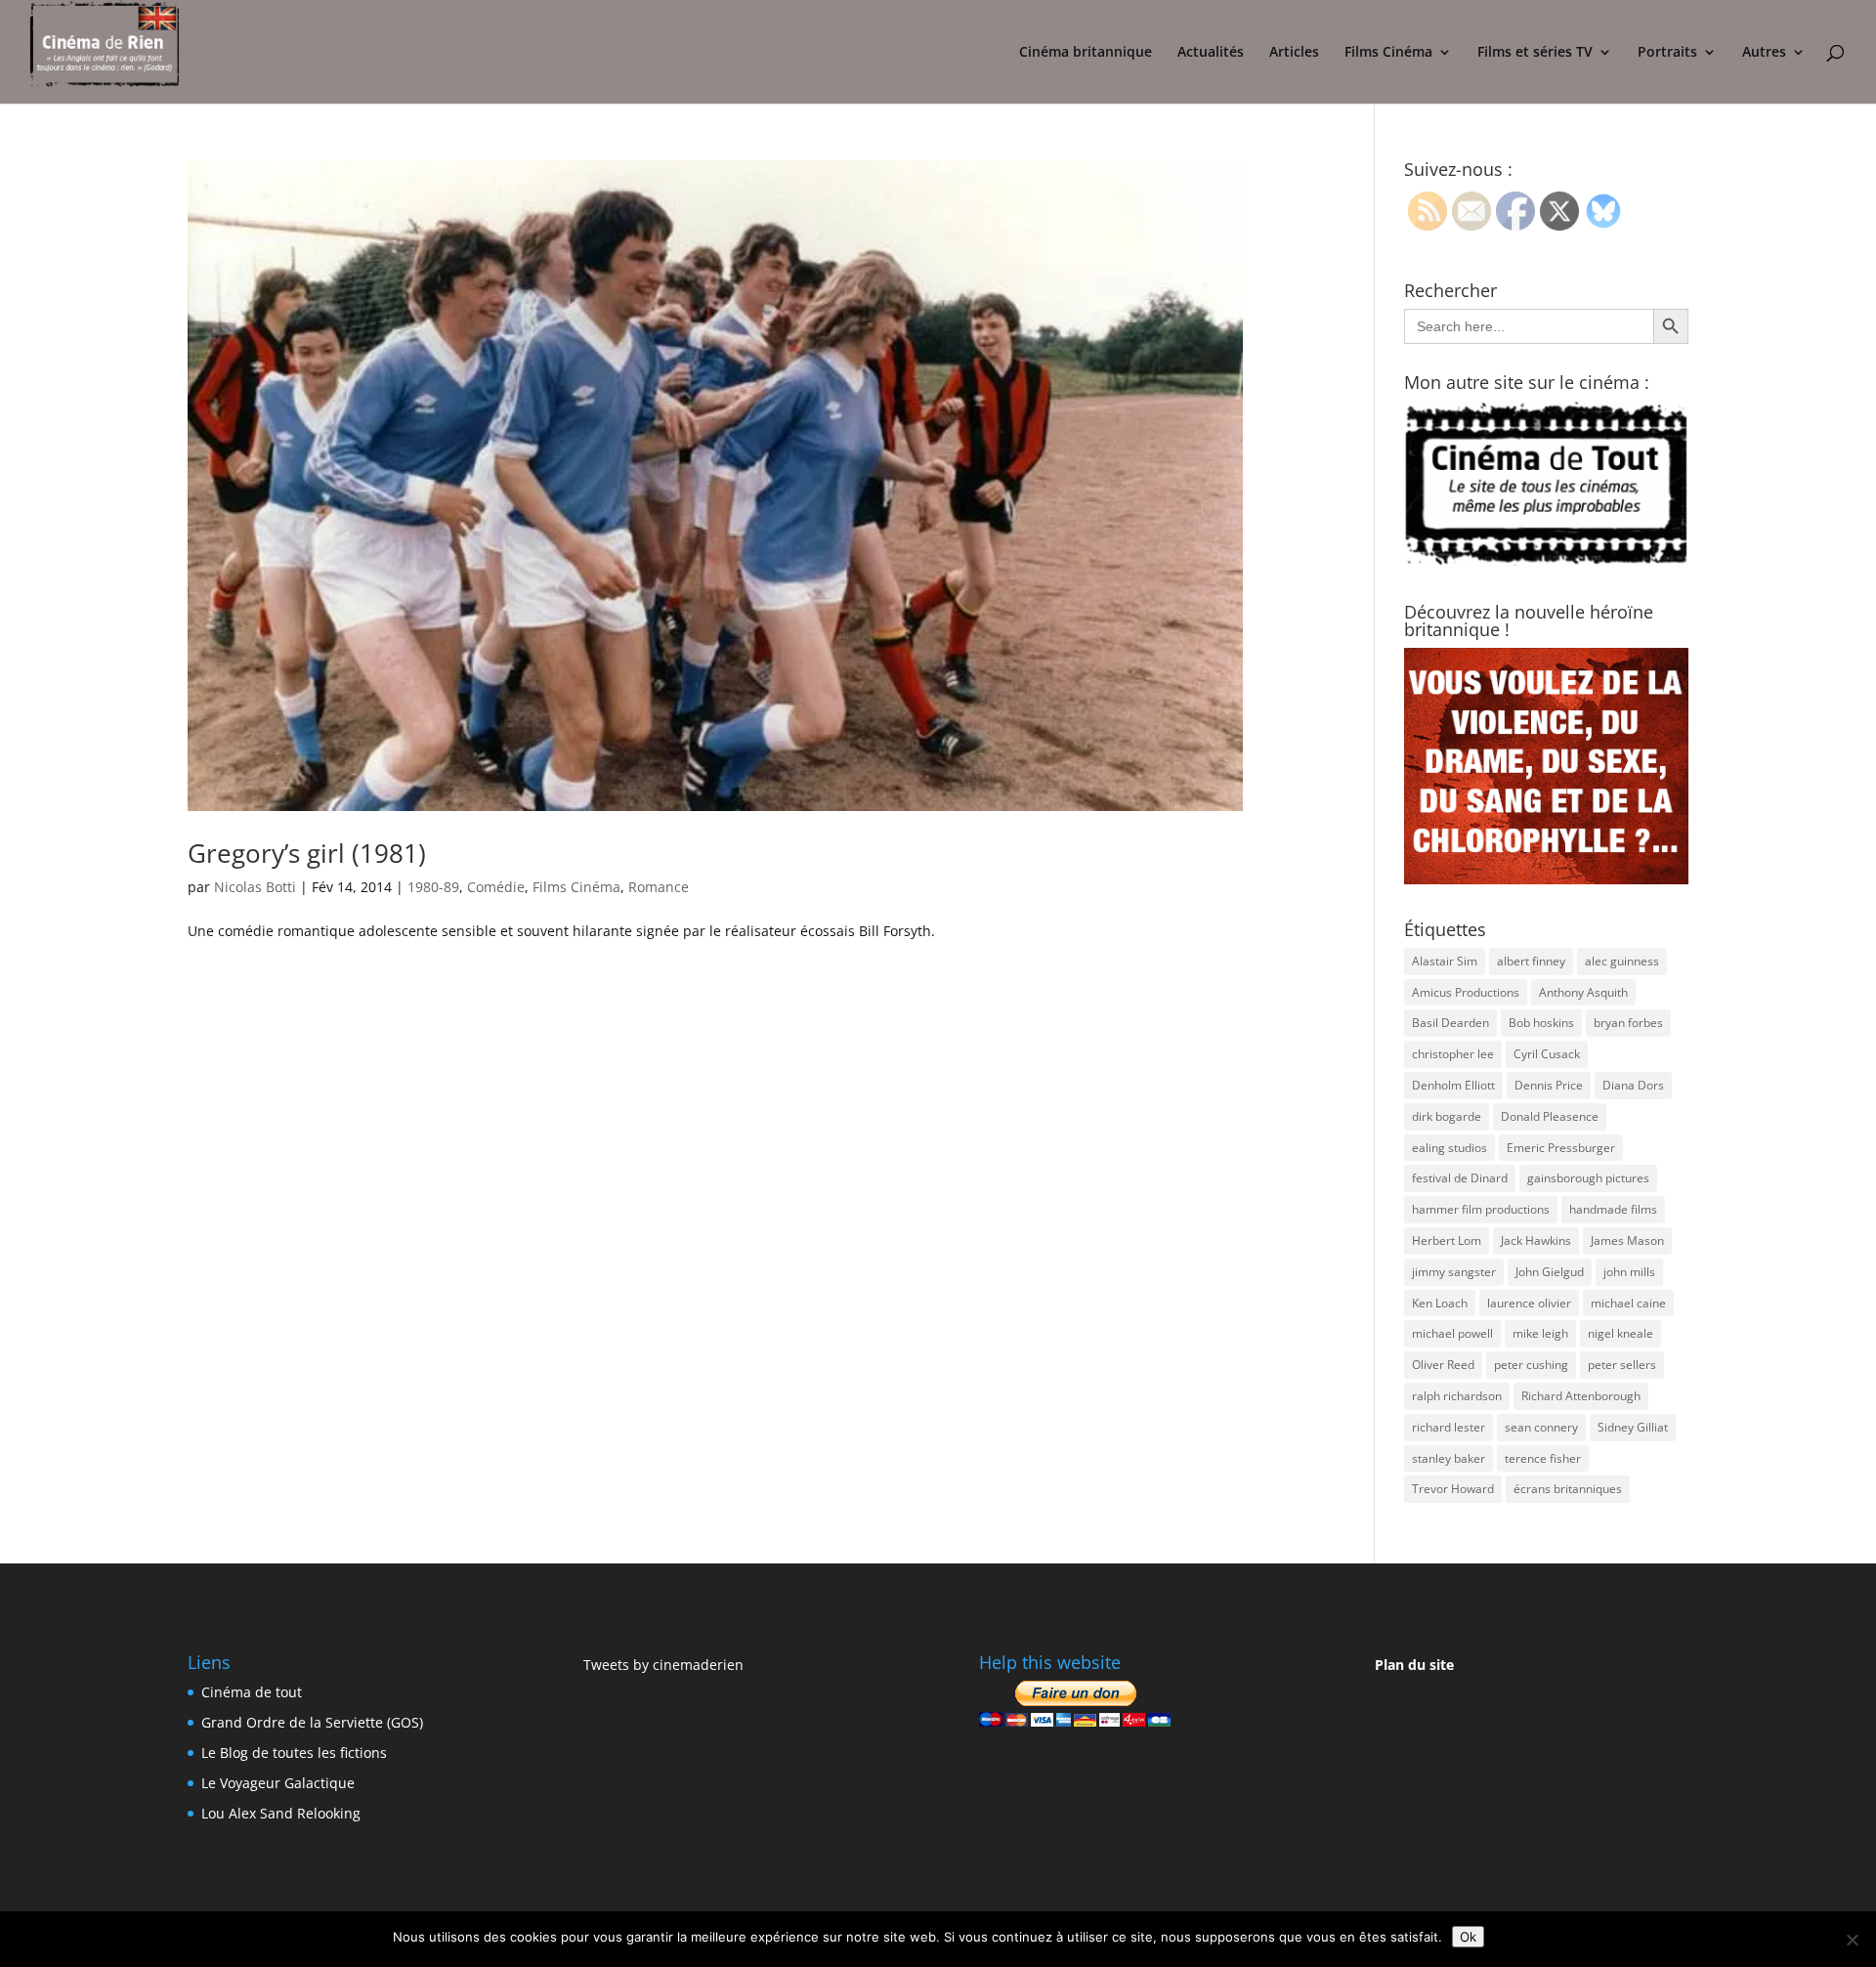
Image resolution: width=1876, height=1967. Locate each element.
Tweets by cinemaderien (663, 1665)
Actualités (1211, 53)
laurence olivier (1529, 1303)
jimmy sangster (1454, 1272)
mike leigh (1540, 1333)
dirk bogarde (1447, 1116)
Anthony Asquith (1583, 992)
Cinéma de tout (252, 1692)
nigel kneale (1620, 1333)
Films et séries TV (1535, 53)
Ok (1468, 1937)
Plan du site (1414, 1665)
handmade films (1613, 1209)
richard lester (1449, 1427)
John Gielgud (1550, 1272)
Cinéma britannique (1086, 53)
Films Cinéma (1388, 53)
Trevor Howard (1453, 1489)
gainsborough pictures (1588, 1178)
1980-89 (433, 887)
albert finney (1531, 961)
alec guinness (1622, 961)
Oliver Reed (1443, 1365)
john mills (1629, 1272)
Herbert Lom (1447, 1240)
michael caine (1628, 1303)
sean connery (1541, 1427)
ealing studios (1450, 1148)
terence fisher (1543, 1458)
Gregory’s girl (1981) (307, 853)
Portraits (1667, 53)
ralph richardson (1457, 1396)
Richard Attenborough (1581, 1396)
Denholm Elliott (1453, 1085)
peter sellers (1622, 1365)
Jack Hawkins (1536, 1240)
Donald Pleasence (1550, 1116)
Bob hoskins (1541, 1023)
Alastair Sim (1445, 961)
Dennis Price (1549, 1085)
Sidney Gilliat (1633, 1427)
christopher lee (1453, 1054)
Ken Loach (1440, 1303)
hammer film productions (1481, 1209)
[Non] (1852, 1940)
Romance (659, 887)
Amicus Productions (1466, 992)
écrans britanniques (1568, 1489)
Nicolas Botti (255, 887)
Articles (1294, 53)
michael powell (1452, 1333)
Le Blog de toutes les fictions (294, 1753)
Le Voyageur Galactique (278, 1783)
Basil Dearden (1450, 1023)
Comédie (496, 887)
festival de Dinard (1460, 1178)
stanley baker (1449, 1458)
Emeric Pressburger (1561, 1148)
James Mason (1627, 1240)
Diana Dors (1633, 1085)
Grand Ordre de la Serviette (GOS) (312, 1722)
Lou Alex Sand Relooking (281, 1813)
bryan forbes (1628, 1023)
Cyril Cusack (1547, 1054)
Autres (1764, 53)
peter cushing (1531, 1365)
